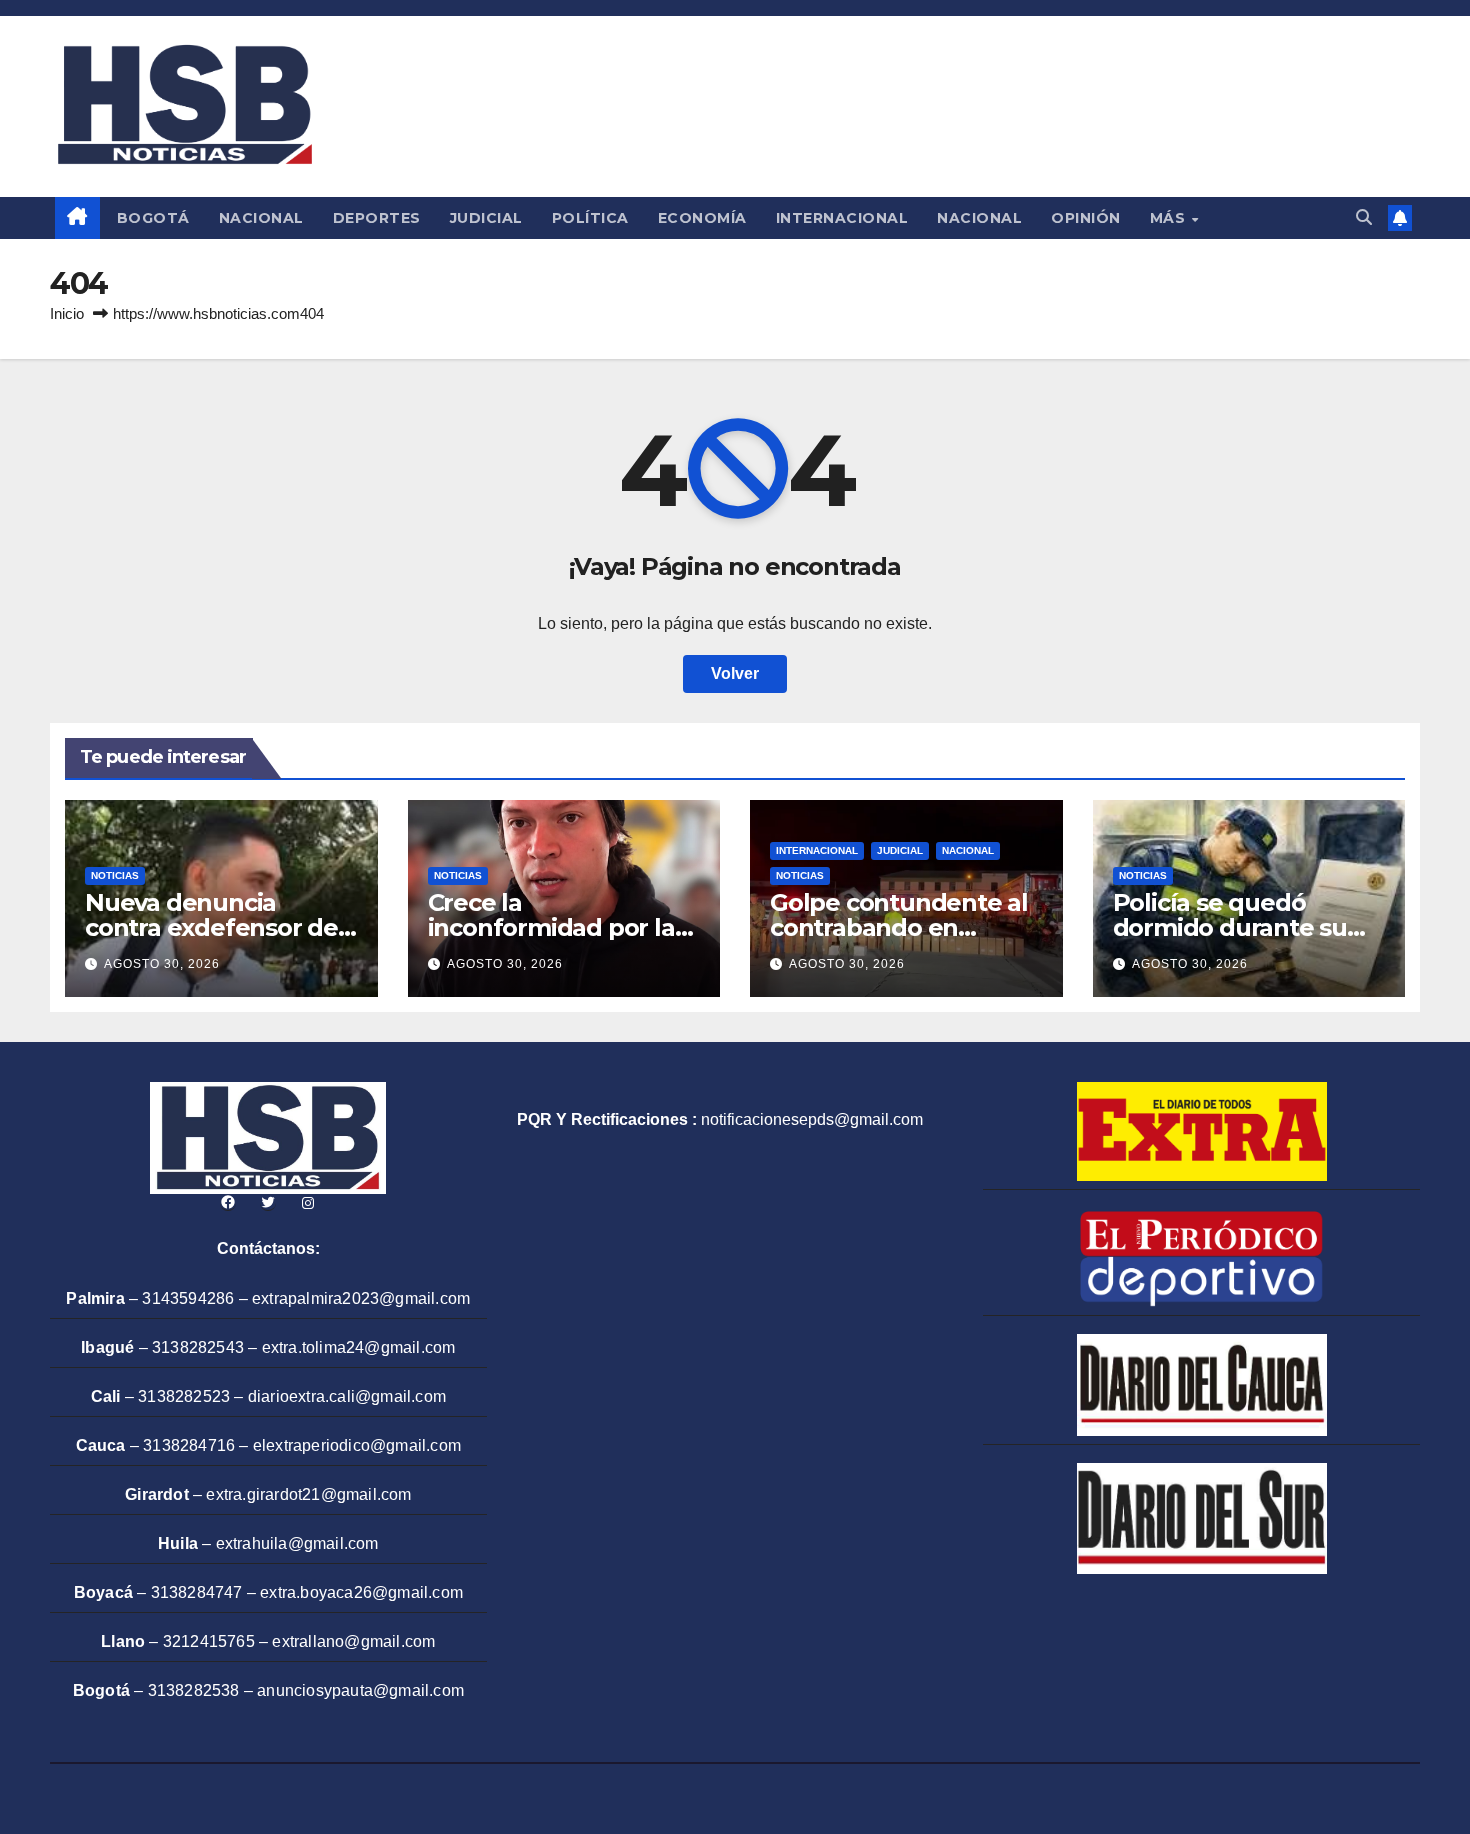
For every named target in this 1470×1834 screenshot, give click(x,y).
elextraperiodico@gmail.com (357, 1445)
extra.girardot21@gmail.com (308, 1494)
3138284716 (189, 1445)
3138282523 (184, 1396)
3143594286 (188, 1298)
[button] (1364, 217)
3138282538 (194, 1690)
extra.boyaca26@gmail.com (361, 1592)
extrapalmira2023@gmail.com (361, 1298)
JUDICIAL (486, 218)
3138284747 (197, 1592)
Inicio (67, 313)
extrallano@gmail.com (353, 1641)
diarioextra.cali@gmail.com (347, 1396)
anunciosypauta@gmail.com (360, 1690)
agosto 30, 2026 (162, 964)
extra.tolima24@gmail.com (359, 1347)
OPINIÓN (1086, 218)
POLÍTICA (590, 218)
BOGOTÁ (153, 218)
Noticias (115, 875)
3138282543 (198, 1347)
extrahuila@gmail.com (297, 1543)
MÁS (1170, 218)
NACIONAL (261, 218)
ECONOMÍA (702, 218)
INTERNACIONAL (842, 218)
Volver (735, 673)
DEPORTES (377, 218)
